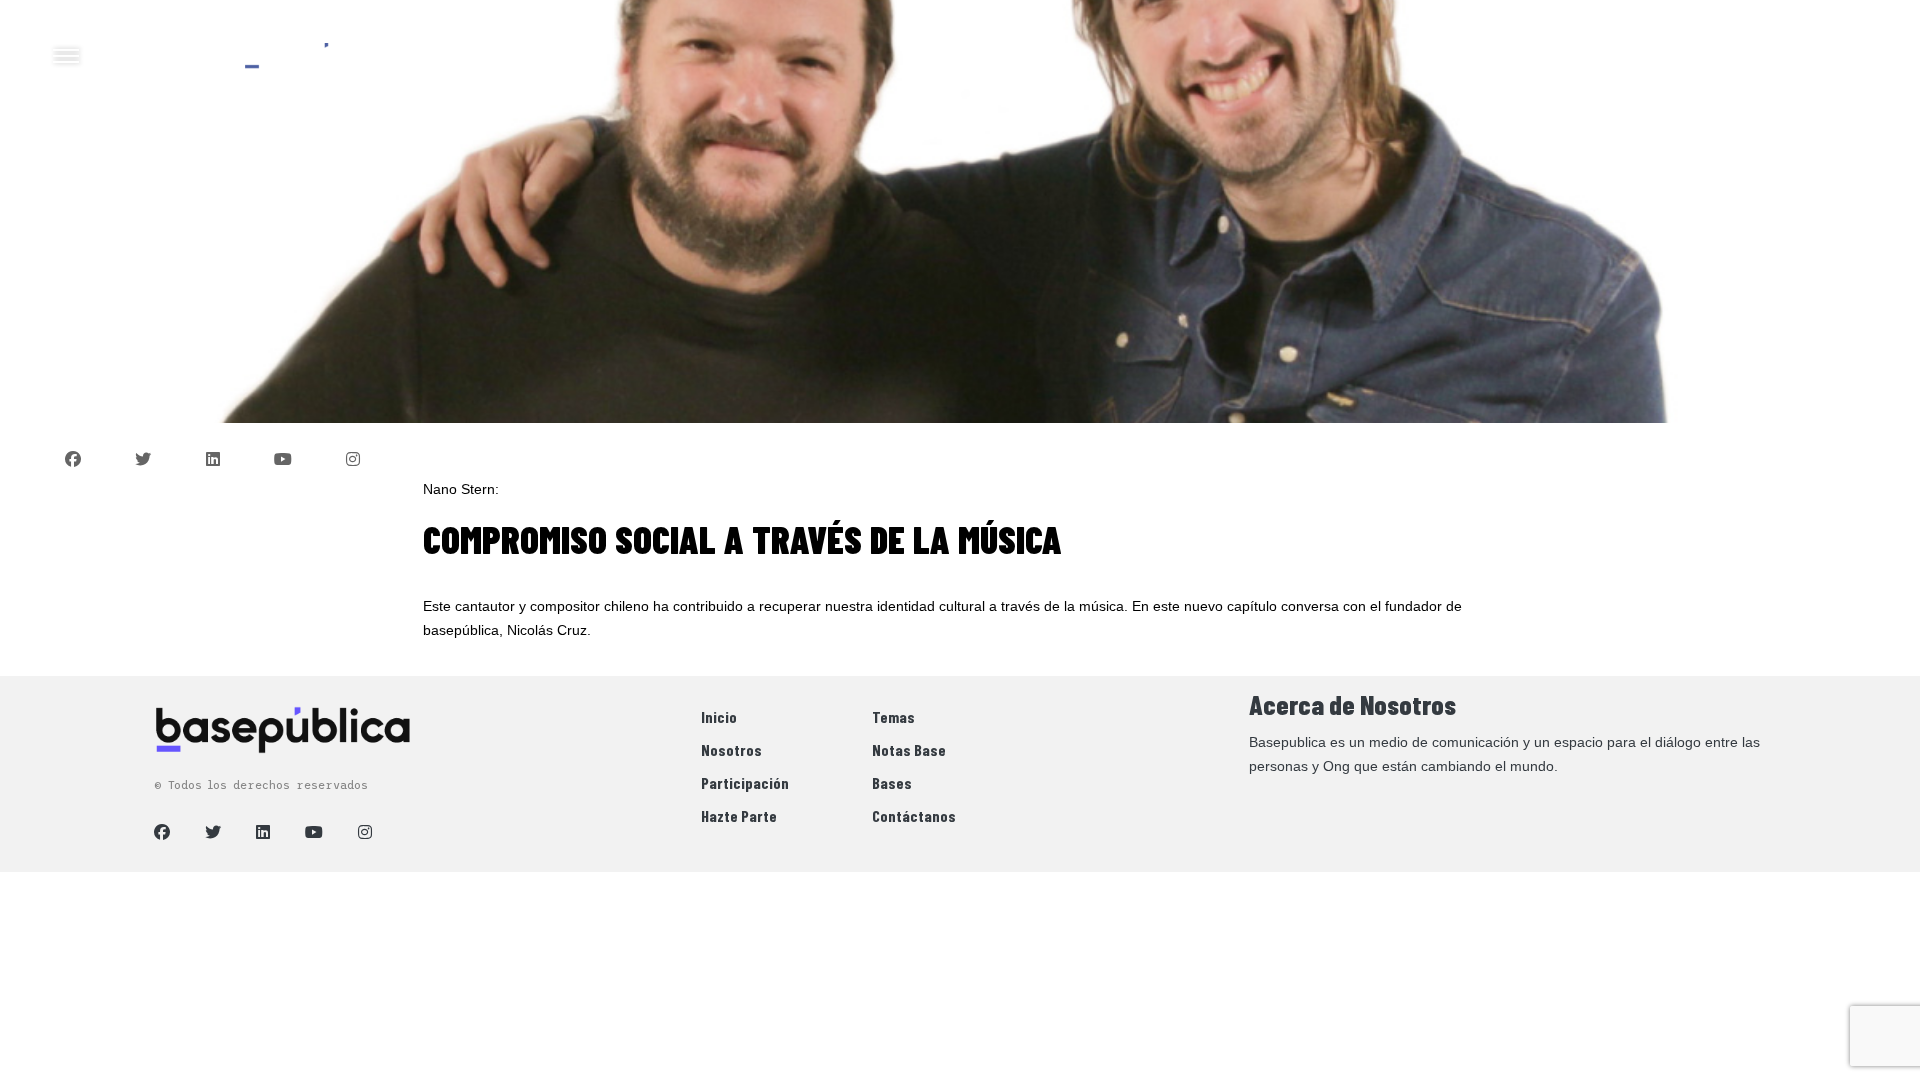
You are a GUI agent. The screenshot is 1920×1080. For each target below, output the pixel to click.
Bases (892, 782)
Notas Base (909, 749)
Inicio (719, 716)
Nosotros (731, 749)
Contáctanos (914, 815)
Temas (893, 716)
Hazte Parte (739, 815)
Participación (745, 782)
